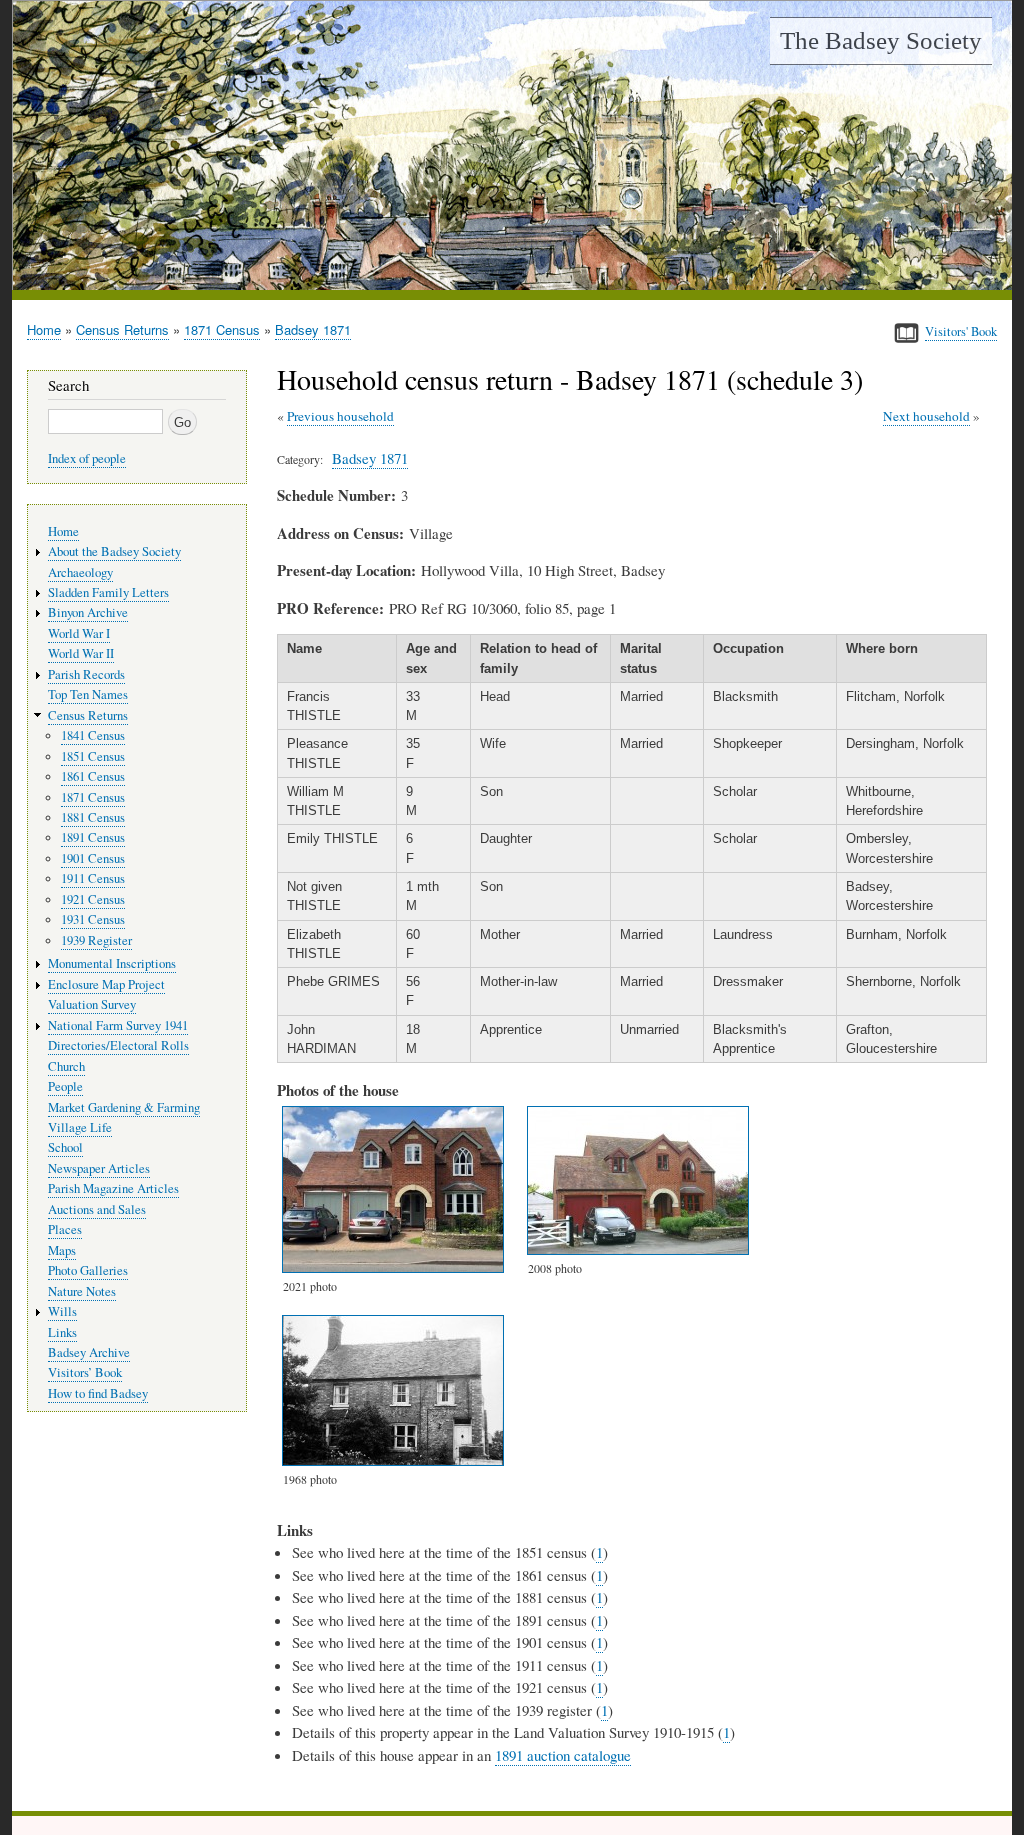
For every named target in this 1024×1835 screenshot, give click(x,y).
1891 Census (93, 837)
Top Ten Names (88, 694)
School (65, 1147)
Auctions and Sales (97, 1209)
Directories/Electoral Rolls (118, 1045)
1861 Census (93, 776)
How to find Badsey (98, 1393)
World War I (79, 633)
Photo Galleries (88, 1270)
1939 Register (96, 940)
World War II (81, 653)
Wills (62, 1311)
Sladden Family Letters (108, 592)
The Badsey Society (881, 40)
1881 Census (93, 817)
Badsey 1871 (313, 329)
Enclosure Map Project (106, 984)
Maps (62, 1250)
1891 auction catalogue (563, 1755)
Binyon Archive (88, 612)
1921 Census (93, 899)
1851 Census (93, 756)
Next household (926, 416)
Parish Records (86, 674)
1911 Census (93, 878)
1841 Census (93, 735)
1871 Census (222, 329)
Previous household (340, 416)
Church (66, 1066)
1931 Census (93, 919)
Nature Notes (82, 1291)
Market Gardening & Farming (124, 1107)
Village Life (80, 1127)
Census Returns (122, 329)
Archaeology (80, 572)
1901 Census (93, 858)
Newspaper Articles (99, 1168)
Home (44, 329)
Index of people (87, 458)
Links (62, 1332)
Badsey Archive (89, 1352)
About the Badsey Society (114, 551)
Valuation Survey (92, 1004)
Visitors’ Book (85, 1372)
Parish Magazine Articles (113, 1188)
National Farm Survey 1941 (118, 1025)
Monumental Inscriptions (112, 963)
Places (65, 1229)
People (65, 1086)
